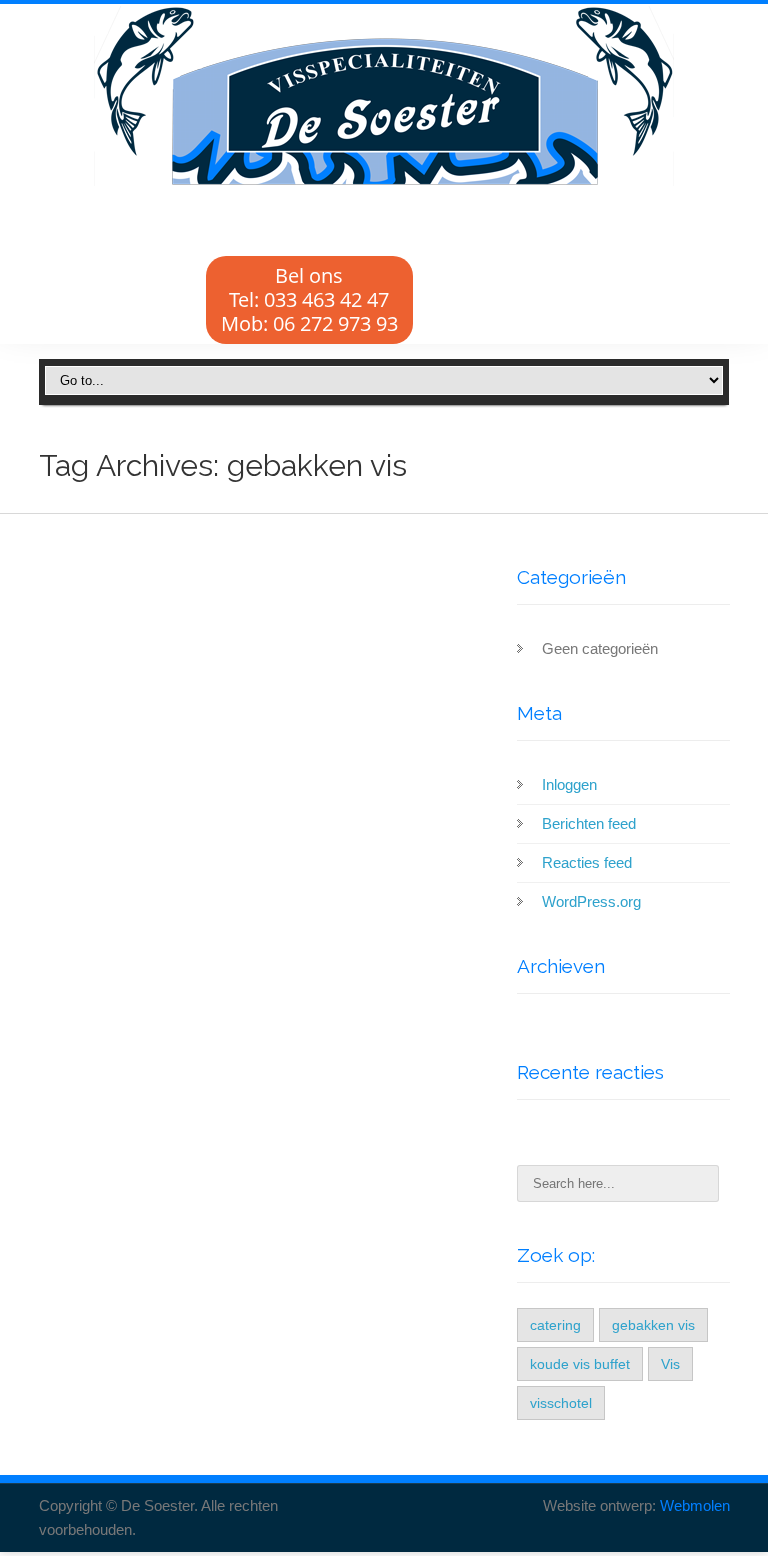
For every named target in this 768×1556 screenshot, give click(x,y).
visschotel (561, 1403)
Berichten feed (589, 823)
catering (555, 1325)
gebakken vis (653, 1325)
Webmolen (695, 1505)
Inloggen (569, 784)
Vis (670, 1364)
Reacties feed (587, 862)
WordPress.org (591, 901)
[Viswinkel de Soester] (384, 96)
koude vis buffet (580, 1364)
